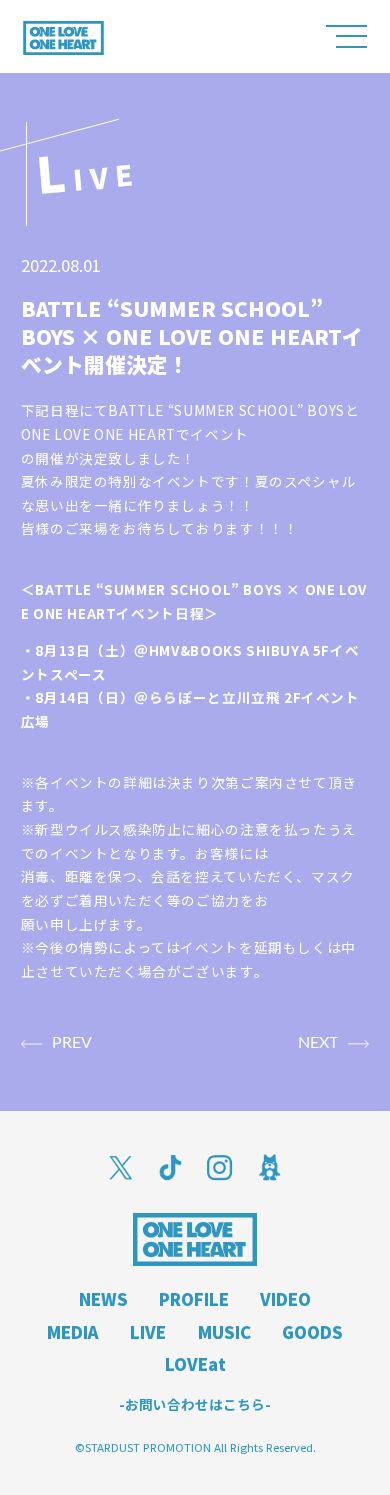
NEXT (318, 1043)
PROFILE (194, 1299)
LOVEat (195, 1364)
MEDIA (73, 1332)
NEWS (103, 1299)
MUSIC (224, 1332)
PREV (72, 1043)
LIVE (148, 1332)
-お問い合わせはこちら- (195, 1405)
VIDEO (285, 1299)
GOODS (312, 1332)
